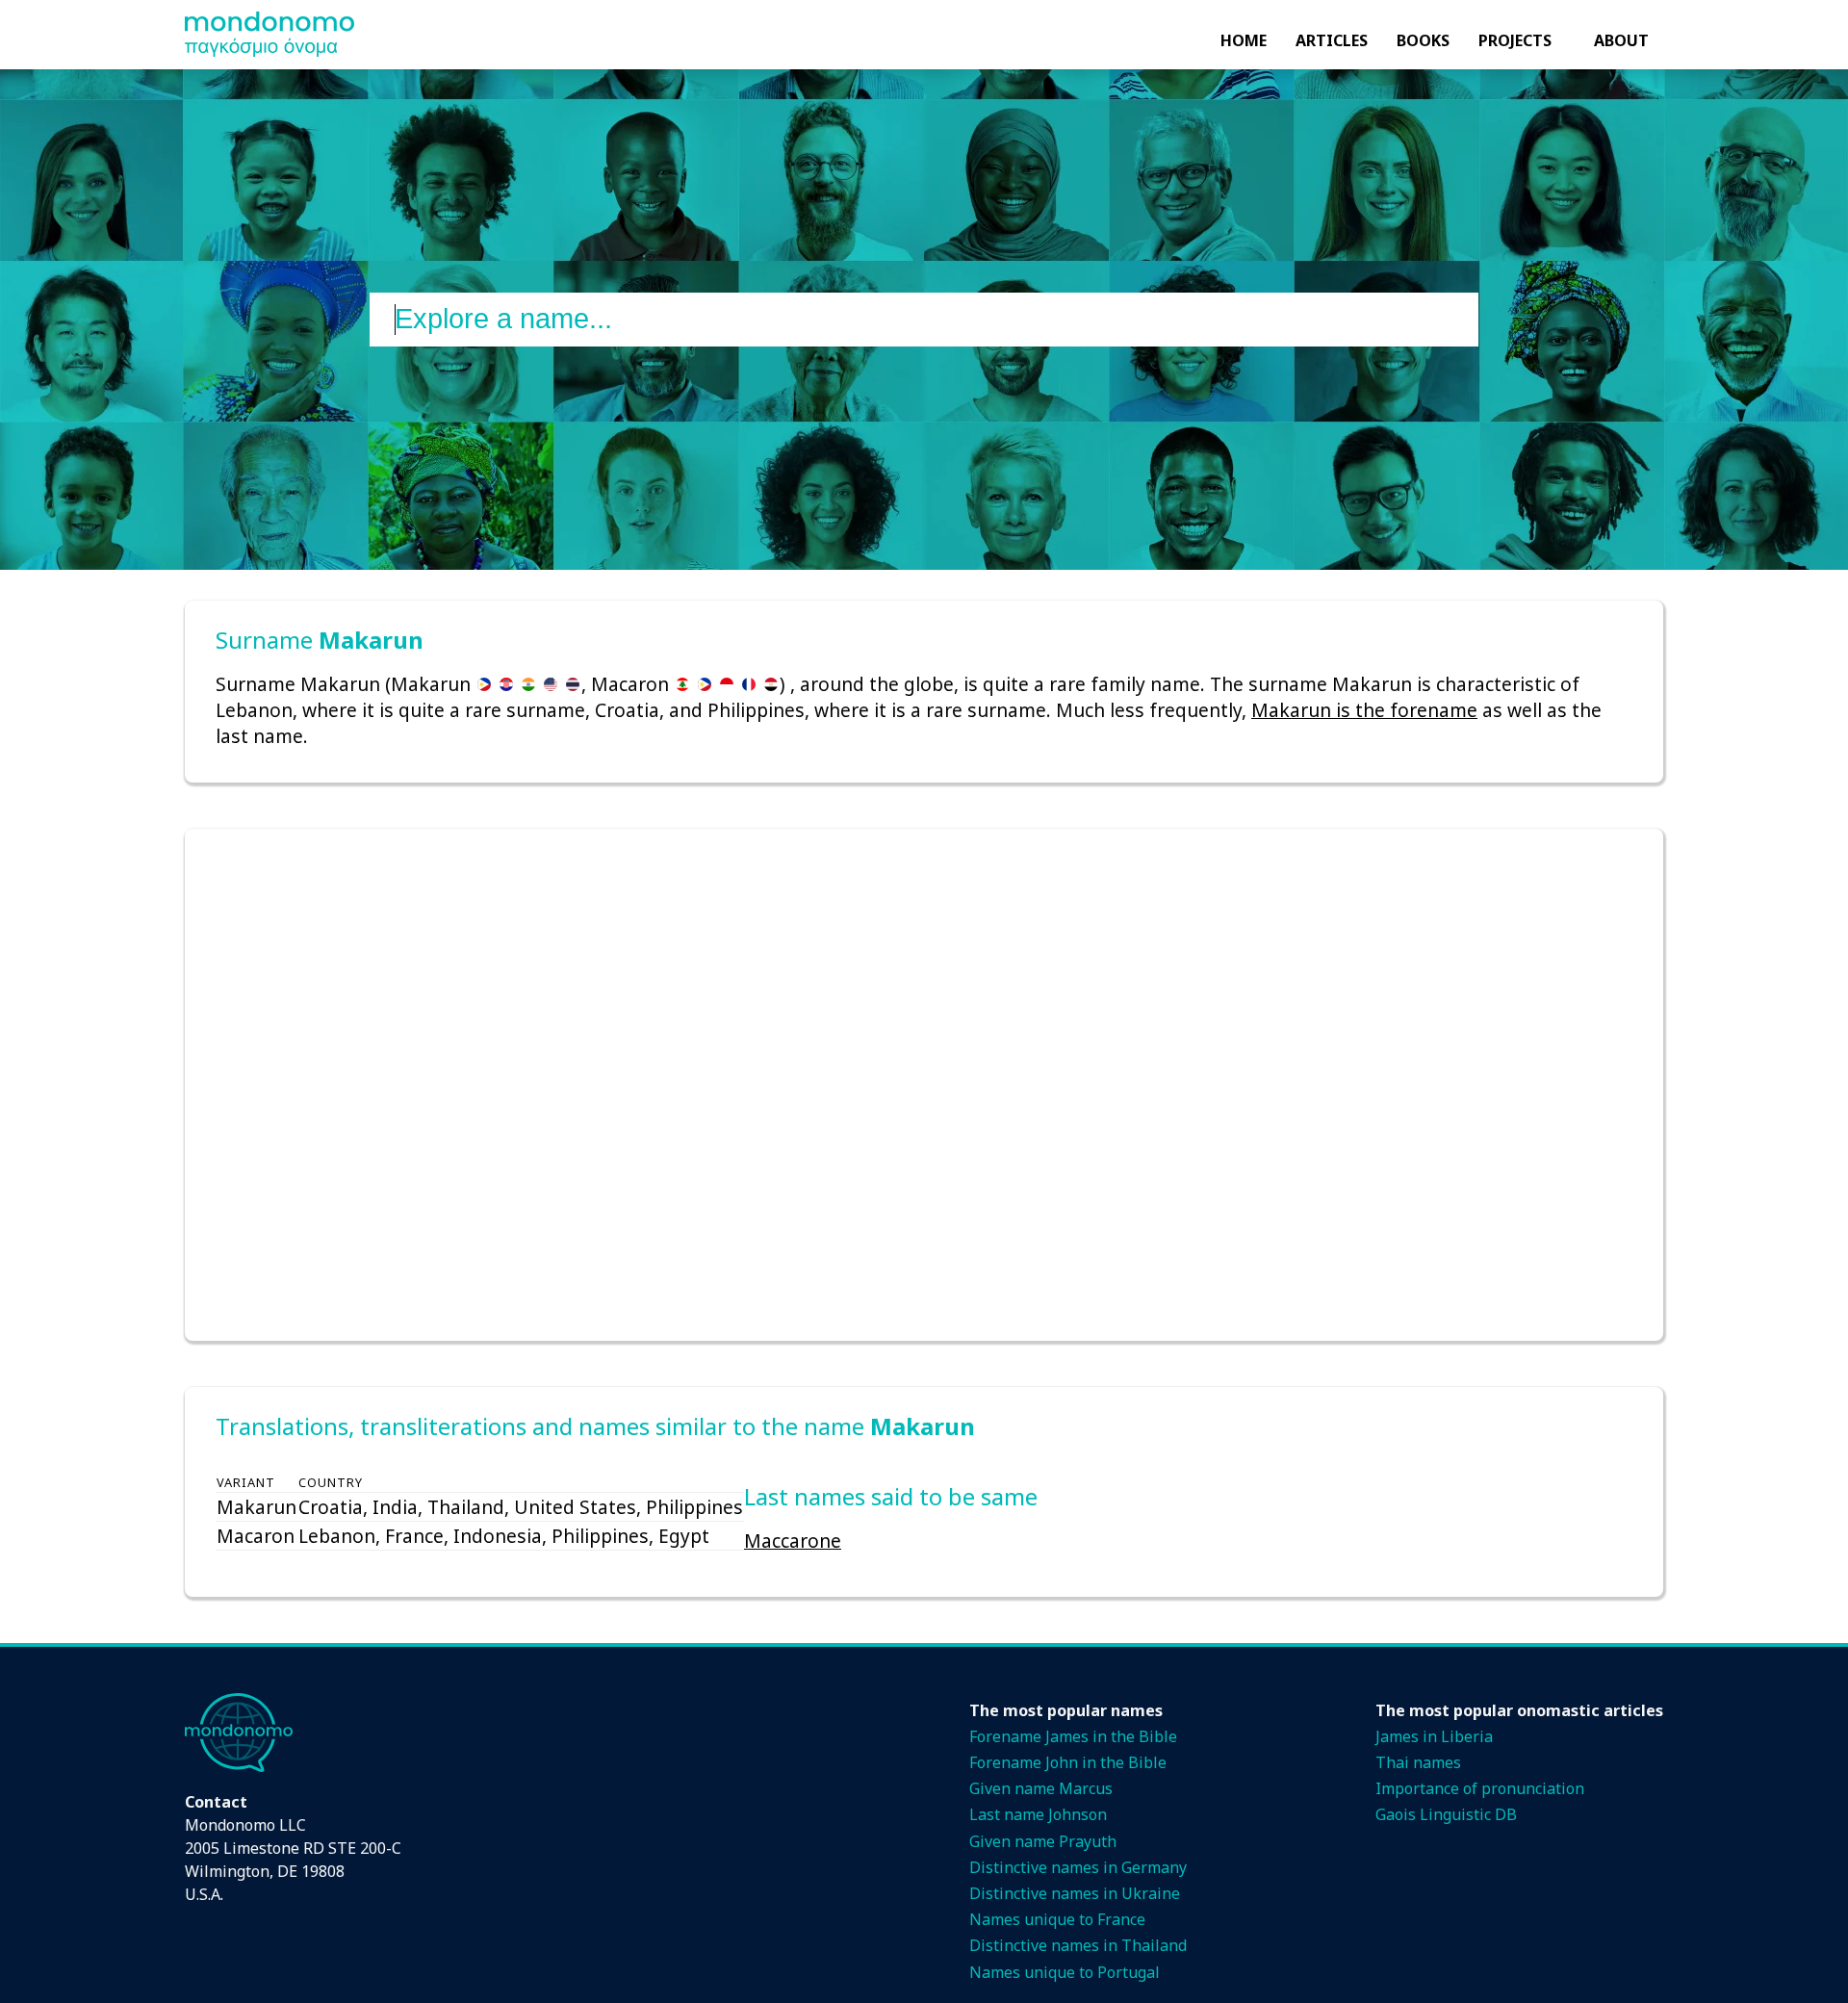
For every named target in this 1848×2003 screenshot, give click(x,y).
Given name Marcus (1041, 1788)
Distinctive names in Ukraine (1075, 1893)
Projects (1515, 40)
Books (1423, 40)
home (1244, 40)
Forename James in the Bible (1073, 1736)
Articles (1332, 40)
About (1621, 40)
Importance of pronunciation (1480, 1788)
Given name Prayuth (1043, 1841)
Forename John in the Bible (1068, 1762)
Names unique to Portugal (1065, 1972)
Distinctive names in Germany (1078, 1867)
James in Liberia (1434, 1736)
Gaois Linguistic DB (1446, 1814)
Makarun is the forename (1364, 710)
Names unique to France (1057, 1919)
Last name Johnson (1038, 1814)
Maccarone (793, 1541)
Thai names (1418, 1762)
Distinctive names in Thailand (1078, 1945)
